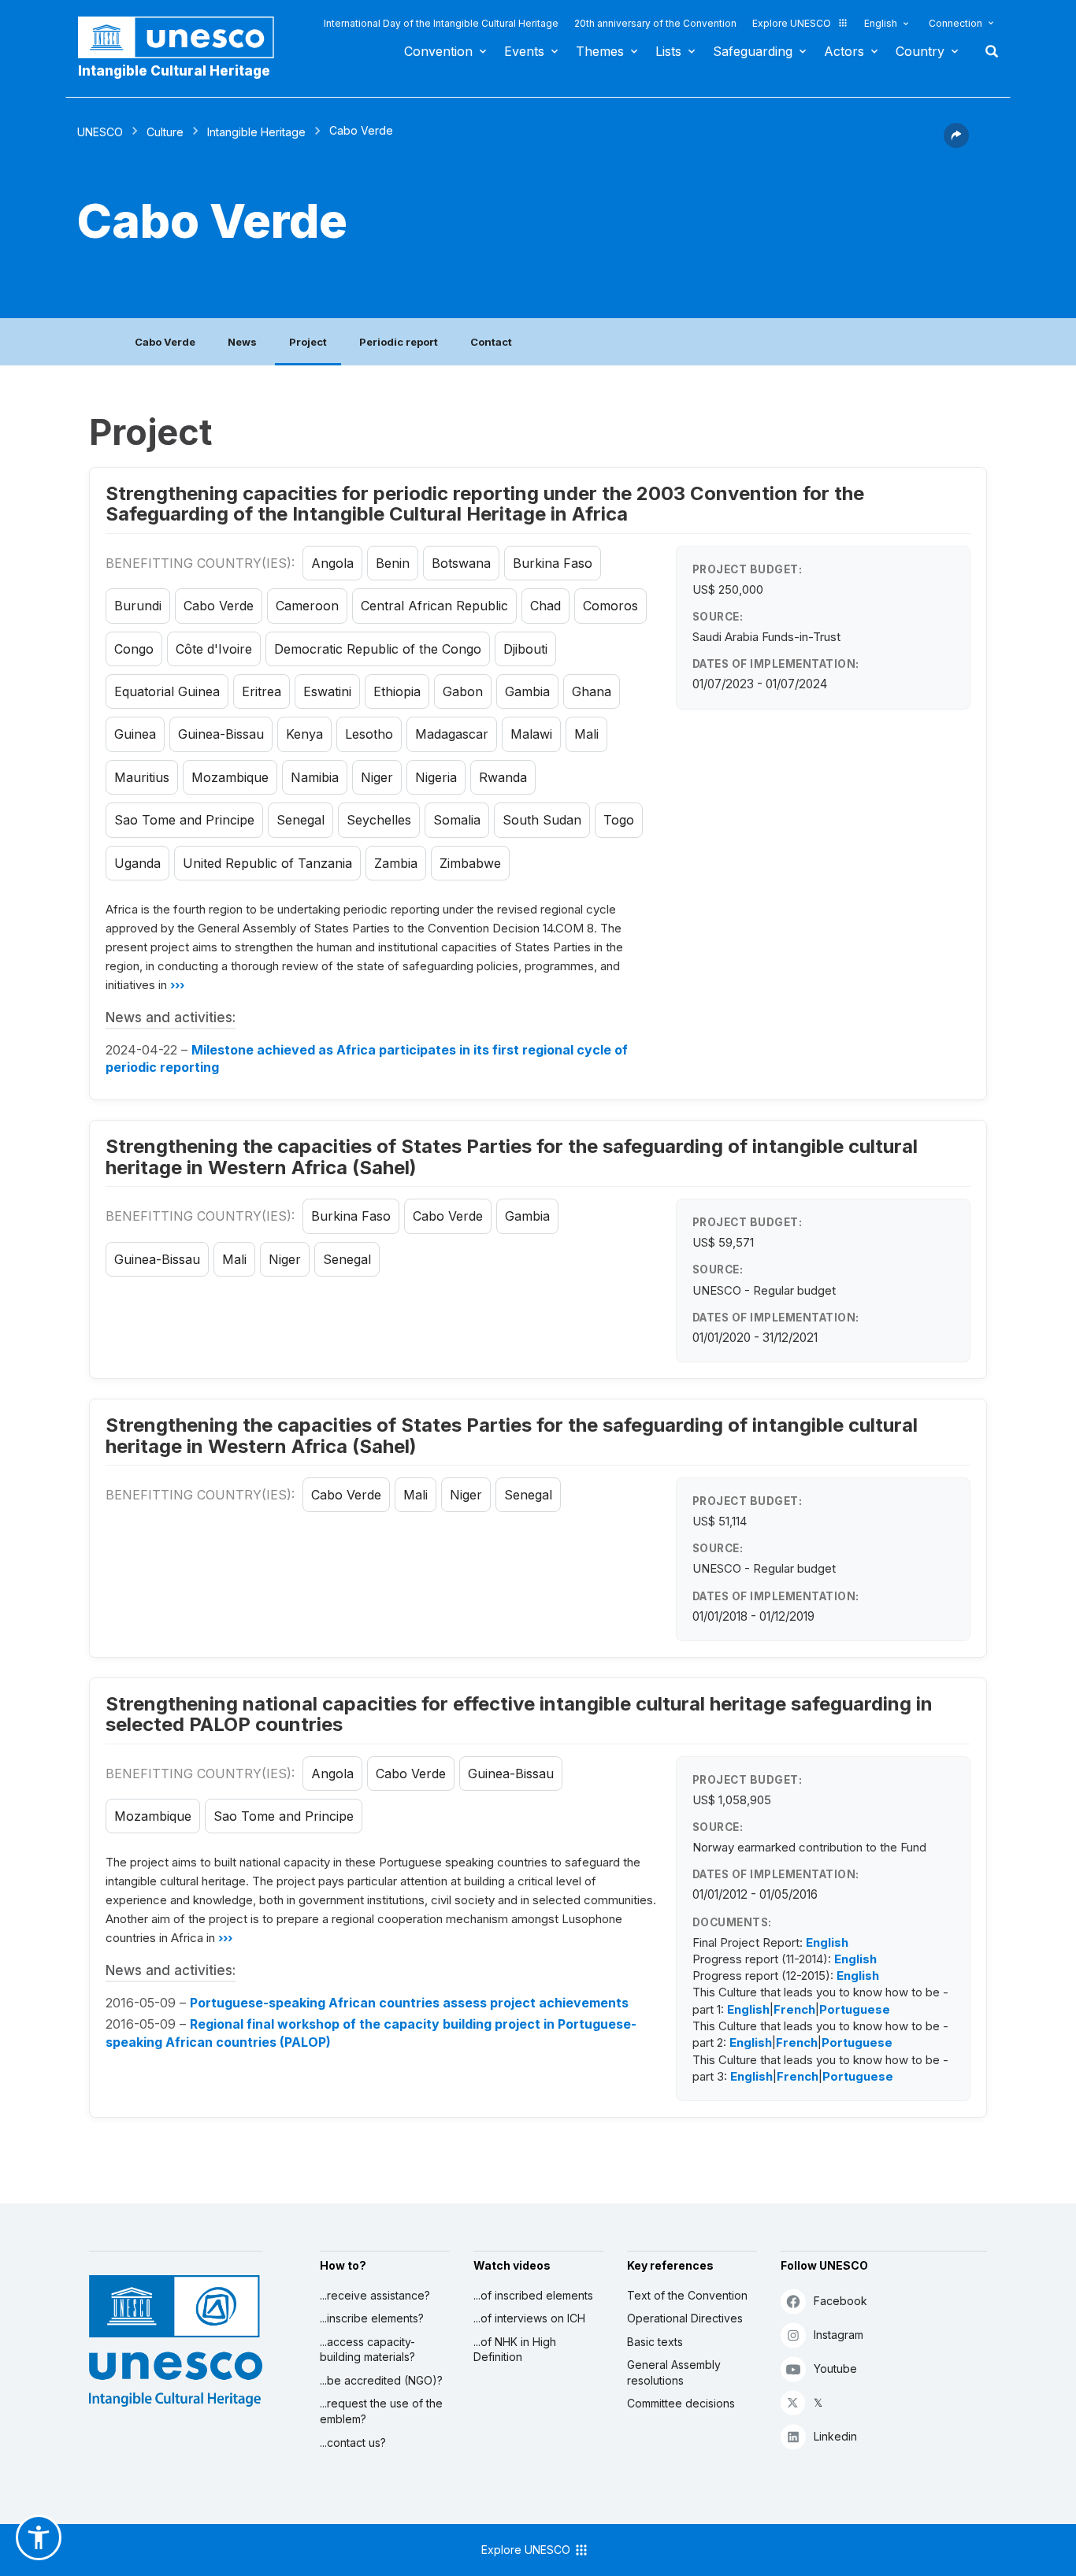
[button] (956, 143)
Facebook (840, 2301)
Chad (545, 606)
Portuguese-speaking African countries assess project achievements (409, 2003)
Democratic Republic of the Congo (378, 649)
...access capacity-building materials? (367, 2350)
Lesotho (369, 734)
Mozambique (230, 777)
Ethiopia (397, 691)
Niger (377, 777)
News (242, 342)
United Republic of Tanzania (267, 863)
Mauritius (142, 777)
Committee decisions (681, 2403)
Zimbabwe (470, 863)
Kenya (304, 734)
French (794, 2009)
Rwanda (503, 777)
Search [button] (987, 51)
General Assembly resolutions (674, 2372)
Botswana (461, 563)
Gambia (527, 691)
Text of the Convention (687, 2295)
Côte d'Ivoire (214, 649)
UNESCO (100, 132)
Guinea (135, 734)
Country (920, 51)
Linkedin (835, 2436)
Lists (668, 51)
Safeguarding (753, 51)
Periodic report (399, 342)
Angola (332, 563)
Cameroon (307, 606)
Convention (438, 51)
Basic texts (655, 2342)
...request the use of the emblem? (381, 2411)
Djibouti (525, 649)
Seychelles (379, 820)
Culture (165, 132)
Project (308, 342)
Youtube (835, 2368)
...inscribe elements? (372, 2318)
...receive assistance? (375, 2295)
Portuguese (855, 2009)
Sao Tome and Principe (184, 820)
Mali (586, 734)
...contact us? (353, 2443)
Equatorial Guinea (167, 691)
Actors (844, 51)
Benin (393, 563)
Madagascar (452, 734)
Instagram (839, 2335)
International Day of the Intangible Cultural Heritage (441, 23)
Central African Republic (434, 606)
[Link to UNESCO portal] (184, 37)
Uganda (137, 863)
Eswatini (327, 691)
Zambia (396, 863)
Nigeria (436, 777)
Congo (134, 649)
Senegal (301, 820)
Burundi (138, 606)
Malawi (531, 734)
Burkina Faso (553, 563)
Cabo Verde (165, 342)
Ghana (592, 691)
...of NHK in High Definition (515, 2350)
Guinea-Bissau (221, 734)
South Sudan (542, 820)
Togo (619, 820)
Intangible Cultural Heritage (174, 71)
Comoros (610, 606)
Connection (955, 23)
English (881, 23)
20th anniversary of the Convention (655, 23)
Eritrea (262, 691)
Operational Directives (685, 2318)
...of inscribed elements (533, 2295)
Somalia (457, 820)
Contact (491, 342)
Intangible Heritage (256, 132)
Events (524, 51)
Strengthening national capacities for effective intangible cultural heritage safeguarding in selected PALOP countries (519, 1714)
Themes (600, 51)
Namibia (315, 777)
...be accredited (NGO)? (381, 2380)
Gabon (463, 691)
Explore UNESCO (792, 23)
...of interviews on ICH (529, 2318)
